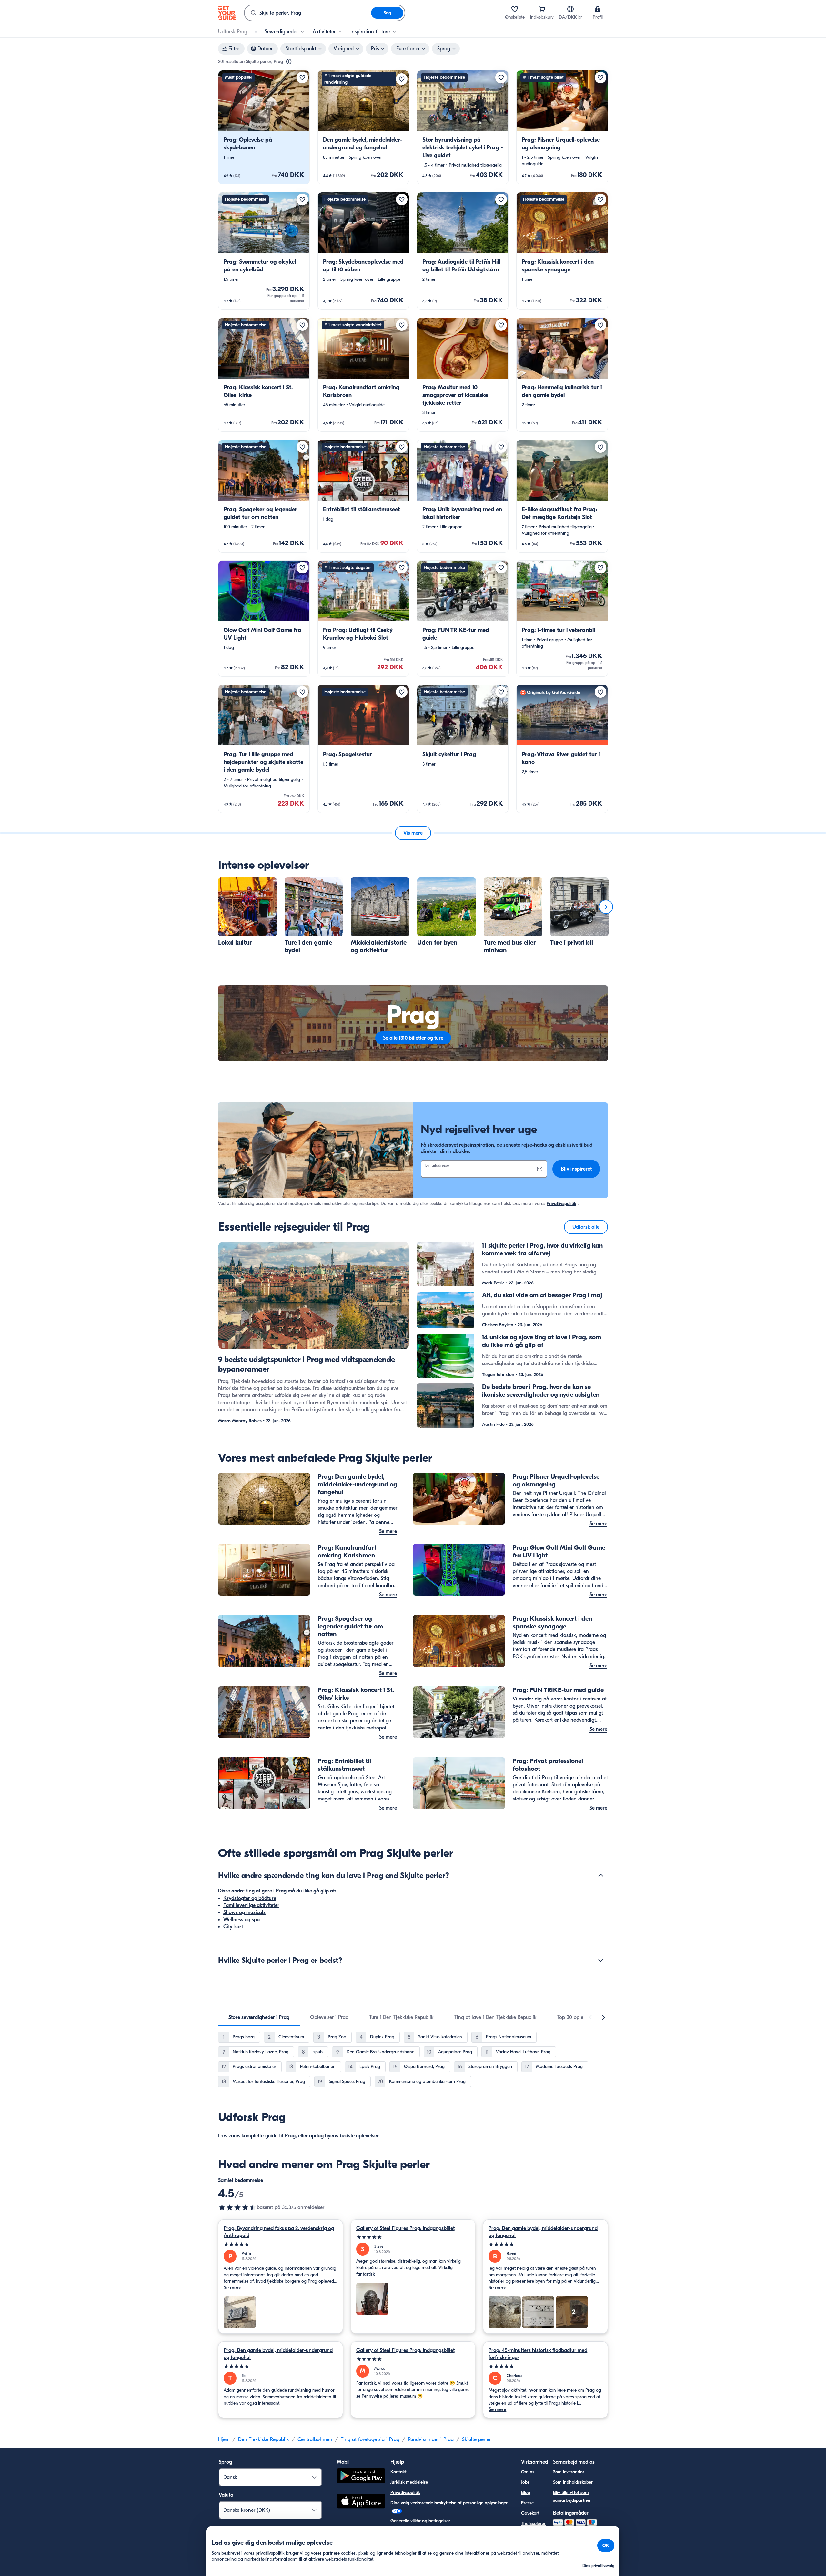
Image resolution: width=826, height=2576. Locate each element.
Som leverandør (569, 2472)
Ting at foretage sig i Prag (370, 2439)
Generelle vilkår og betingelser (420, 2521)
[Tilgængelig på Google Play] (361, 2477)
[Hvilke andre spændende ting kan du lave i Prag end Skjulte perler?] (601, 1875)
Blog (526, 2493)
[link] (264, 127)
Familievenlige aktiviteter (251, 1905)
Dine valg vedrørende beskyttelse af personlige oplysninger (449, 2503)
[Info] (289, 62)
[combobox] (308, 13)
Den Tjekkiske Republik (264, 2439)
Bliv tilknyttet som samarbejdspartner (572, 2496)
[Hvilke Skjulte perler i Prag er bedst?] (601, 1960)
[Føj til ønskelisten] (302, 77)
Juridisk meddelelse (409, 2482)
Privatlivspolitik (561, 1204)
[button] (264, 127)
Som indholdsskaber (573, 2482)
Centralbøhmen (315, 2439)
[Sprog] (570, 9)
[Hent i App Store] (361, 2502)
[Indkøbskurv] (542, 9)
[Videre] (606, 907)
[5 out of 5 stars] (281, 2244)
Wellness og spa (242, 1920)
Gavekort (530, 2513)
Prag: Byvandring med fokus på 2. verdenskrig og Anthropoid (279, 2232)
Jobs (525, 2482)
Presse (527, 2503)
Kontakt (398, 2472)
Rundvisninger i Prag (431, 2439)
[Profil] (598, 9)
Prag (290, 2136)
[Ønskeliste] (515, 9)
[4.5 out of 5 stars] (237, 2207)
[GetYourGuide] (227, 13)
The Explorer (533, 2524)
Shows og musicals (244, 1912)
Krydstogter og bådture (250, 1898)
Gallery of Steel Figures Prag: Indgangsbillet (405, 2228)
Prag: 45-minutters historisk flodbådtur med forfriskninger (538, 2354)
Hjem (224, 2439)
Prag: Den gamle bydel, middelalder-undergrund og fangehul (543, 2232)
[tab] (259, 2017)
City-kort (233, 1927)
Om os (528, 2472)
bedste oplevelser (359, 2136)
